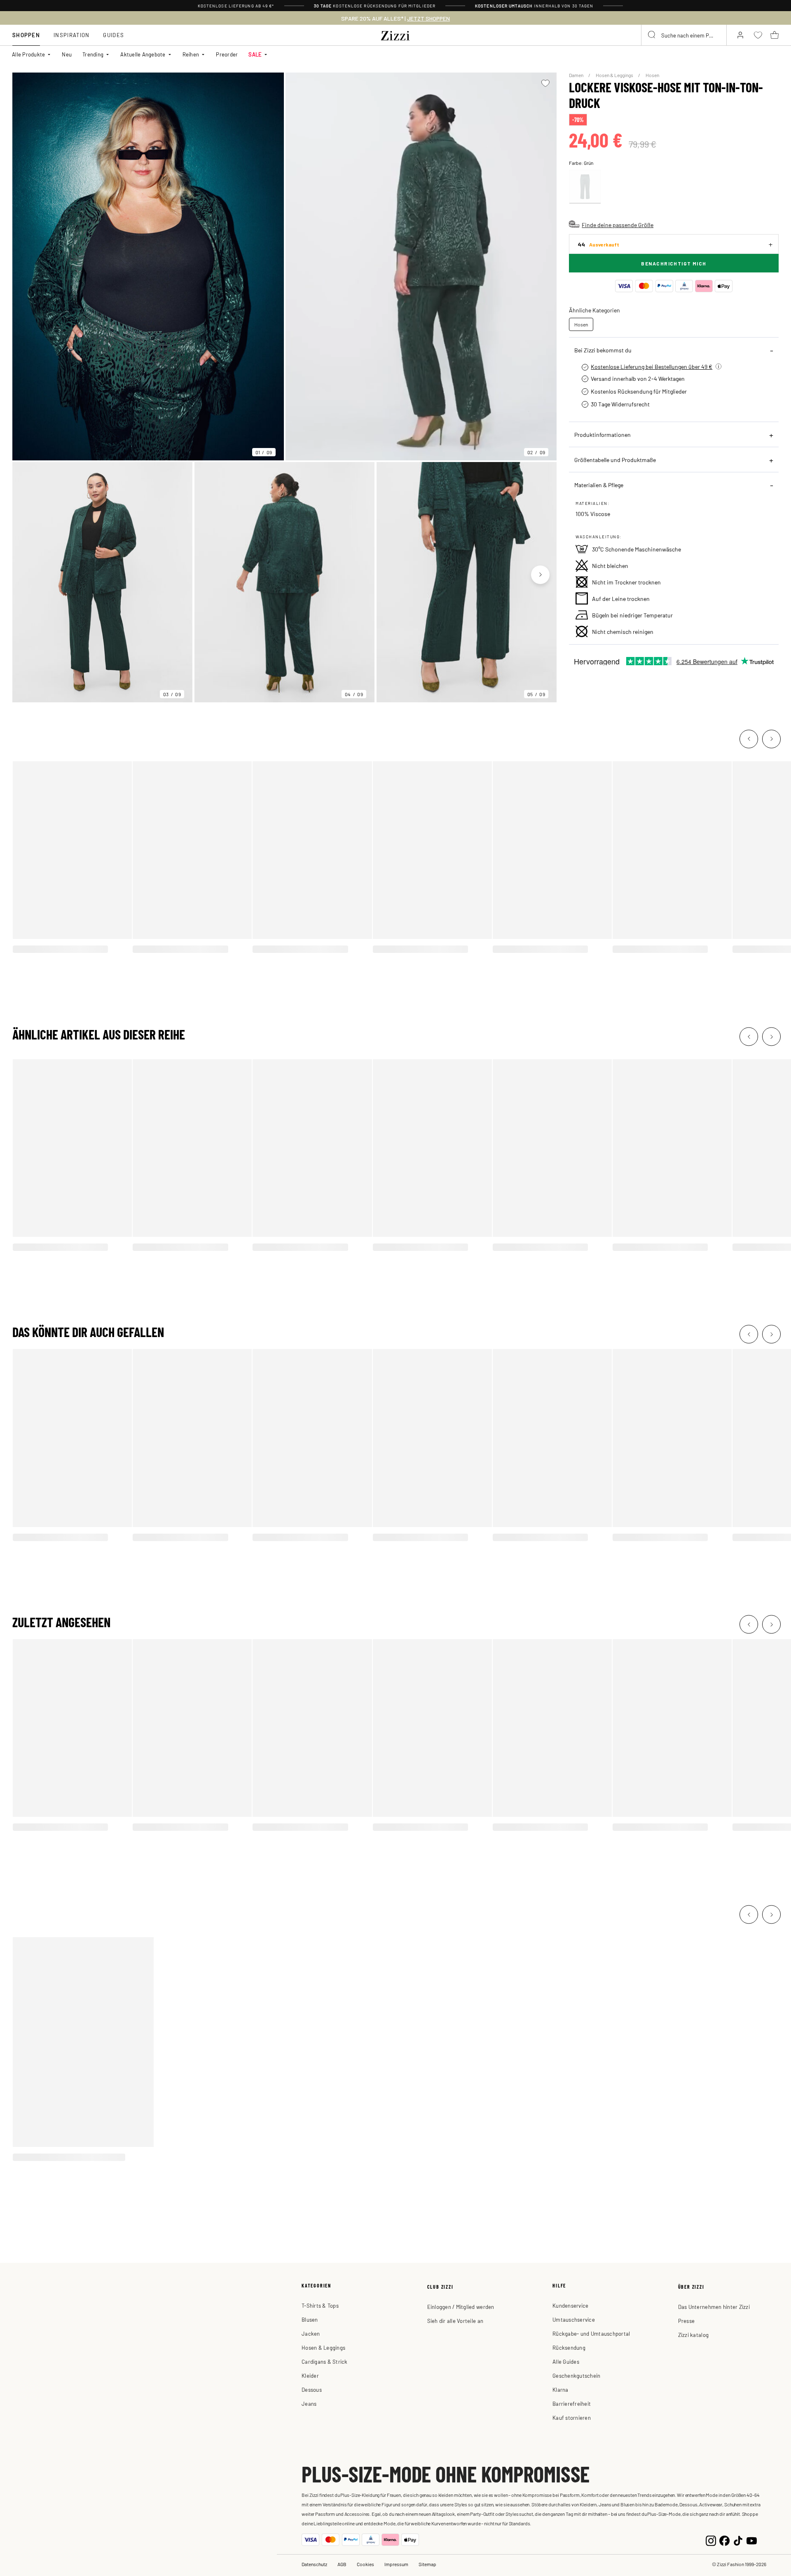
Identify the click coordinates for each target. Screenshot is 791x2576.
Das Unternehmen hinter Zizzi (714, 2307)
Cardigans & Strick (325, 2361)
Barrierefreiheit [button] (572, 2404)
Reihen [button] (191, 54)
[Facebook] (724, 2540)
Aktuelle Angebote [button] (143, 54)
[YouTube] (752, 2540)
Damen (577, 75)
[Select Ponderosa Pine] (585, 187)
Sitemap (427, 2564)
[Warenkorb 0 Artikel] (775, 35)
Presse (687, 2321)
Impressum (396, 2564)
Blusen (310, 2319)
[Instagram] (711, 2540)
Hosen (652, 75)
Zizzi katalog (693, 2335)
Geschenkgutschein (576, 2375)
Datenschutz (314, 2564)
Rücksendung (569, 2347)
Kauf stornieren (572, 2418)
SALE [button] (255, 54)
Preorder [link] (227, 54)
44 (598, 244)
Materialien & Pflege (599, 485)
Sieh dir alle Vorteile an (455, 2321)
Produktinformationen (603, 434)
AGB (342, 2564)
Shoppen (26, 35)
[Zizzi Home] (395, 34)
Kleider (310, 2375)
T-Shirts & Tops (320, 2305)
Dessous (312, 2389)
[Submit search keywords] (652, 35)
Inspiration (71, 35)
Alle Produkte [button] (28, 54)
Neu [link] (67, 54)
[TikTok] (738, 2540)
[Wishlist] (545, 83)
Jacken (311, 2333)
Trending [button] (93, 54)
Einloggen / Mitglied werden (461, 2307)
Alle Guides (566, 2361)
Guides (114, 35)
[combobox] (684, 35)
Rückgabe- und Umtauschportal (591, 2333)
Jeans (309, 2404)
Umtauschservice (574, 2319)
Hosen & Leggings (615, 75)
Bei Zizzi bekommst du (603, 350)
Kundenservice (570, 2305)
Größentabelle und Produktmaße (615, 460)
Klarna (560, 2389)
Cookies (365, 2564)
